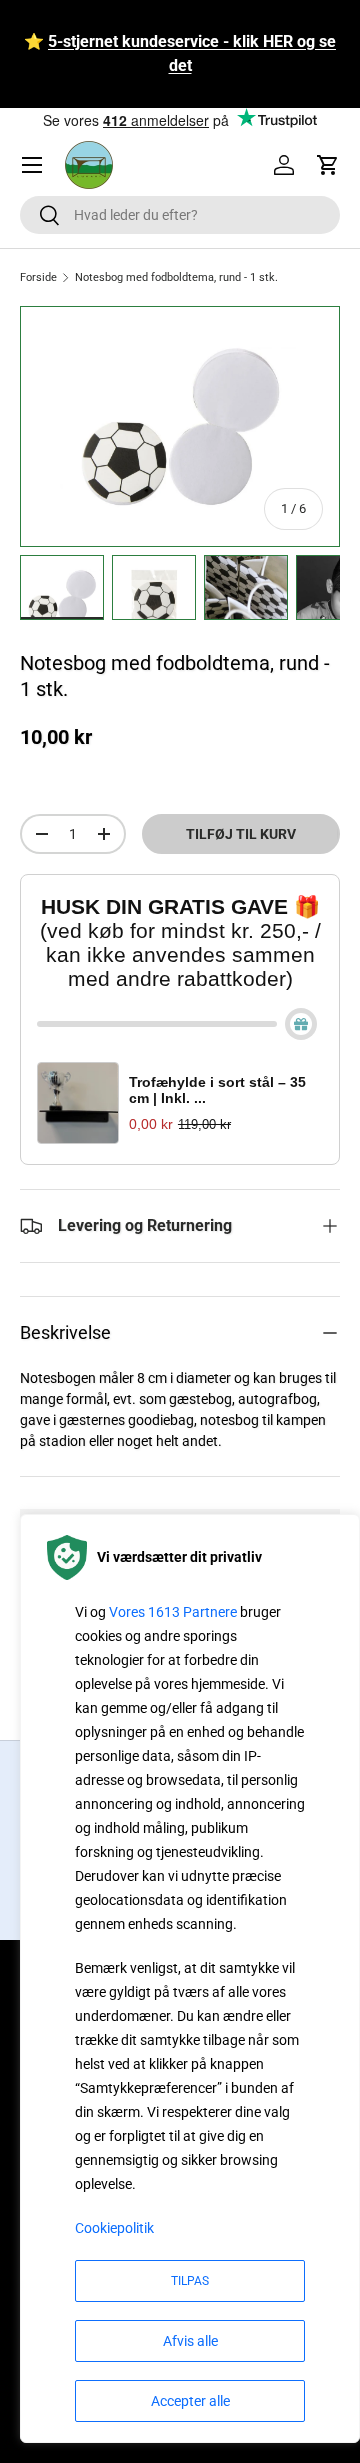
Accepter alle (190, 2401)
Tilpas (190, 2281)
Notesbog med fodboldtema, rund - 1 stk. (176, 277)
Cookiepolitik (114, 2228)
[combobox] (180, 215)
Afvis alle (190, 2341)
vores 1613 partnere (173, 1612)
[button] (328, 165)
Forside (38, 277)
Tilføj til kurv (241, 834)
